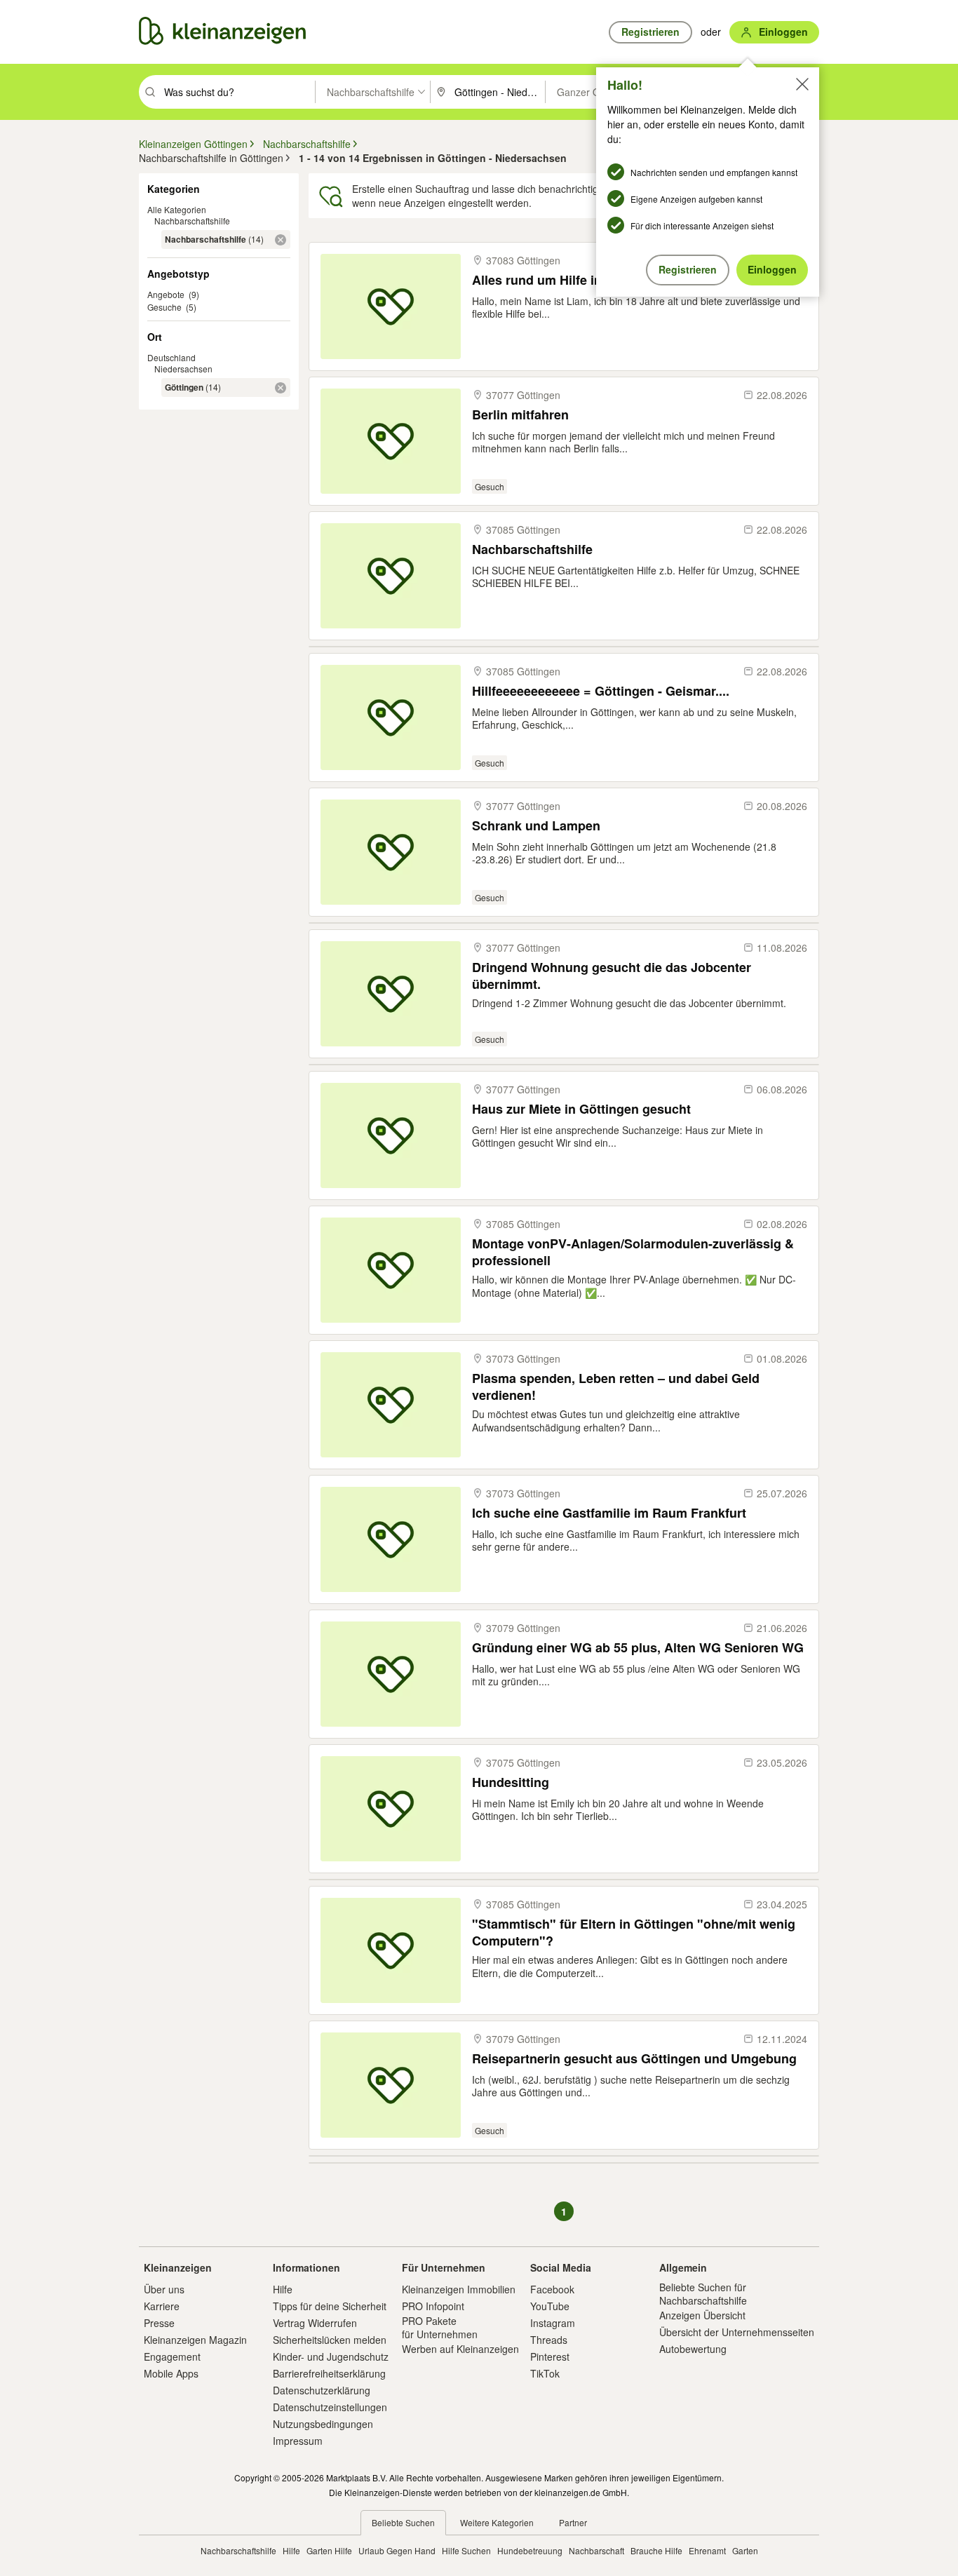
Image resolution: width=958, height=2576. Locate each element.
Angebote (166, 294)
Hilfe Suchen (466, 2550)
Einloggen (772, 269)
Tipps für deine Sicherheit (330, 2306)
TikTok (545, 2373)
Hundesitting (511, 1782)
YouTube (550, 2306)
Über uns (164, 2289)
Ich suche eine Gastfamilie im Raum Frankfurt (609, 1513)
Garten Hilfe (329, 2550)
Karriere (162, 2306)
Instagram (553, 2323)
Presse (159, 2323)
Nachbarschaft (596, 2550)
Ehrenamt (707, 2550)
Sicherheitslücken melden (330, 2340)
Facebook (552, 2289)
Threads (549, 2340)
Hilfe (283, 2289)
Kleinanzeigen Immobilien (459, 2289)
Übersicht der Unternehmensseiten (737, 2332)
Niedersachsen (183, 369)
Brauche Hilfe (656, 2550)
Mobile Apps (171, 2373)
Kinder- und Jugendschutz (331, 2356)
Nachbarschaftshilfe (192, 221)
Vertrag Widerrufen (315, 2323)
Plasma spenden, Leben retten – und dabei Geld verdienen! (616, 1386)
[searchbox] (238, 92)
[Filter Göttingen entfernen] (281, 388)
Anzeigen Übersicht (702, 2315)
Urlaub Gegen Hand (397, 2550)
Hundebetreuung (530, 2550)
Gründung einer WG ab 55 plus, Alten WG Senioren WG (638, 1648)
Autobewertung (693, 2349)
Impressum (298, 2441)
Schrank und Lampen (536, 826)
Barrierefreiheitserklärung (329, 2373)
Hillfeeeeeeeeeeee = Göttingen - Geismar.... (601, 691)
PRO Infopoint (433, 2306)
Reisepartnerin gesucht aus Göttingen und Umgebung (634, 2059)
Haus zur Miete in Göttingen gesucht (581, 1109)
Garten (745, 2550)
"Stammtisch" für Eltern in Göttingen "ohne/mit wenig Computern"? (634, 1932)
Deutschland (171, 357)
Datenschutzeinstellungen (330, 2407)
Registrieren (688, 269)
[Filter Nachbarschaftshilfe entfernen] (281, 240)
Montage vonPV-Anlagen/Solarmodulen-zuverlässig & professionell (633, 1252)
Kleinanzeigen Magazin (195, 2340)
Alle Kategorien (177, 209)
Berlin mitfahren (520, 415)
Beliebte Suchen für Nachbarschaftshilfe (703, 2293)
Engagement (172, 2356)
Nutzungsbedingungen (323, 2424)
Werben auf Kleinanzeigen (460, 2349)
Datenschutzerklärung (322, 2390)
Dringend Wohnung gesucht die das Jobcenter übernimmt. (612, 975)
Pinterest (550, 2356)
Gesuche (164, 307)
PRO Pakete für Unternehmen (440, 2327)
